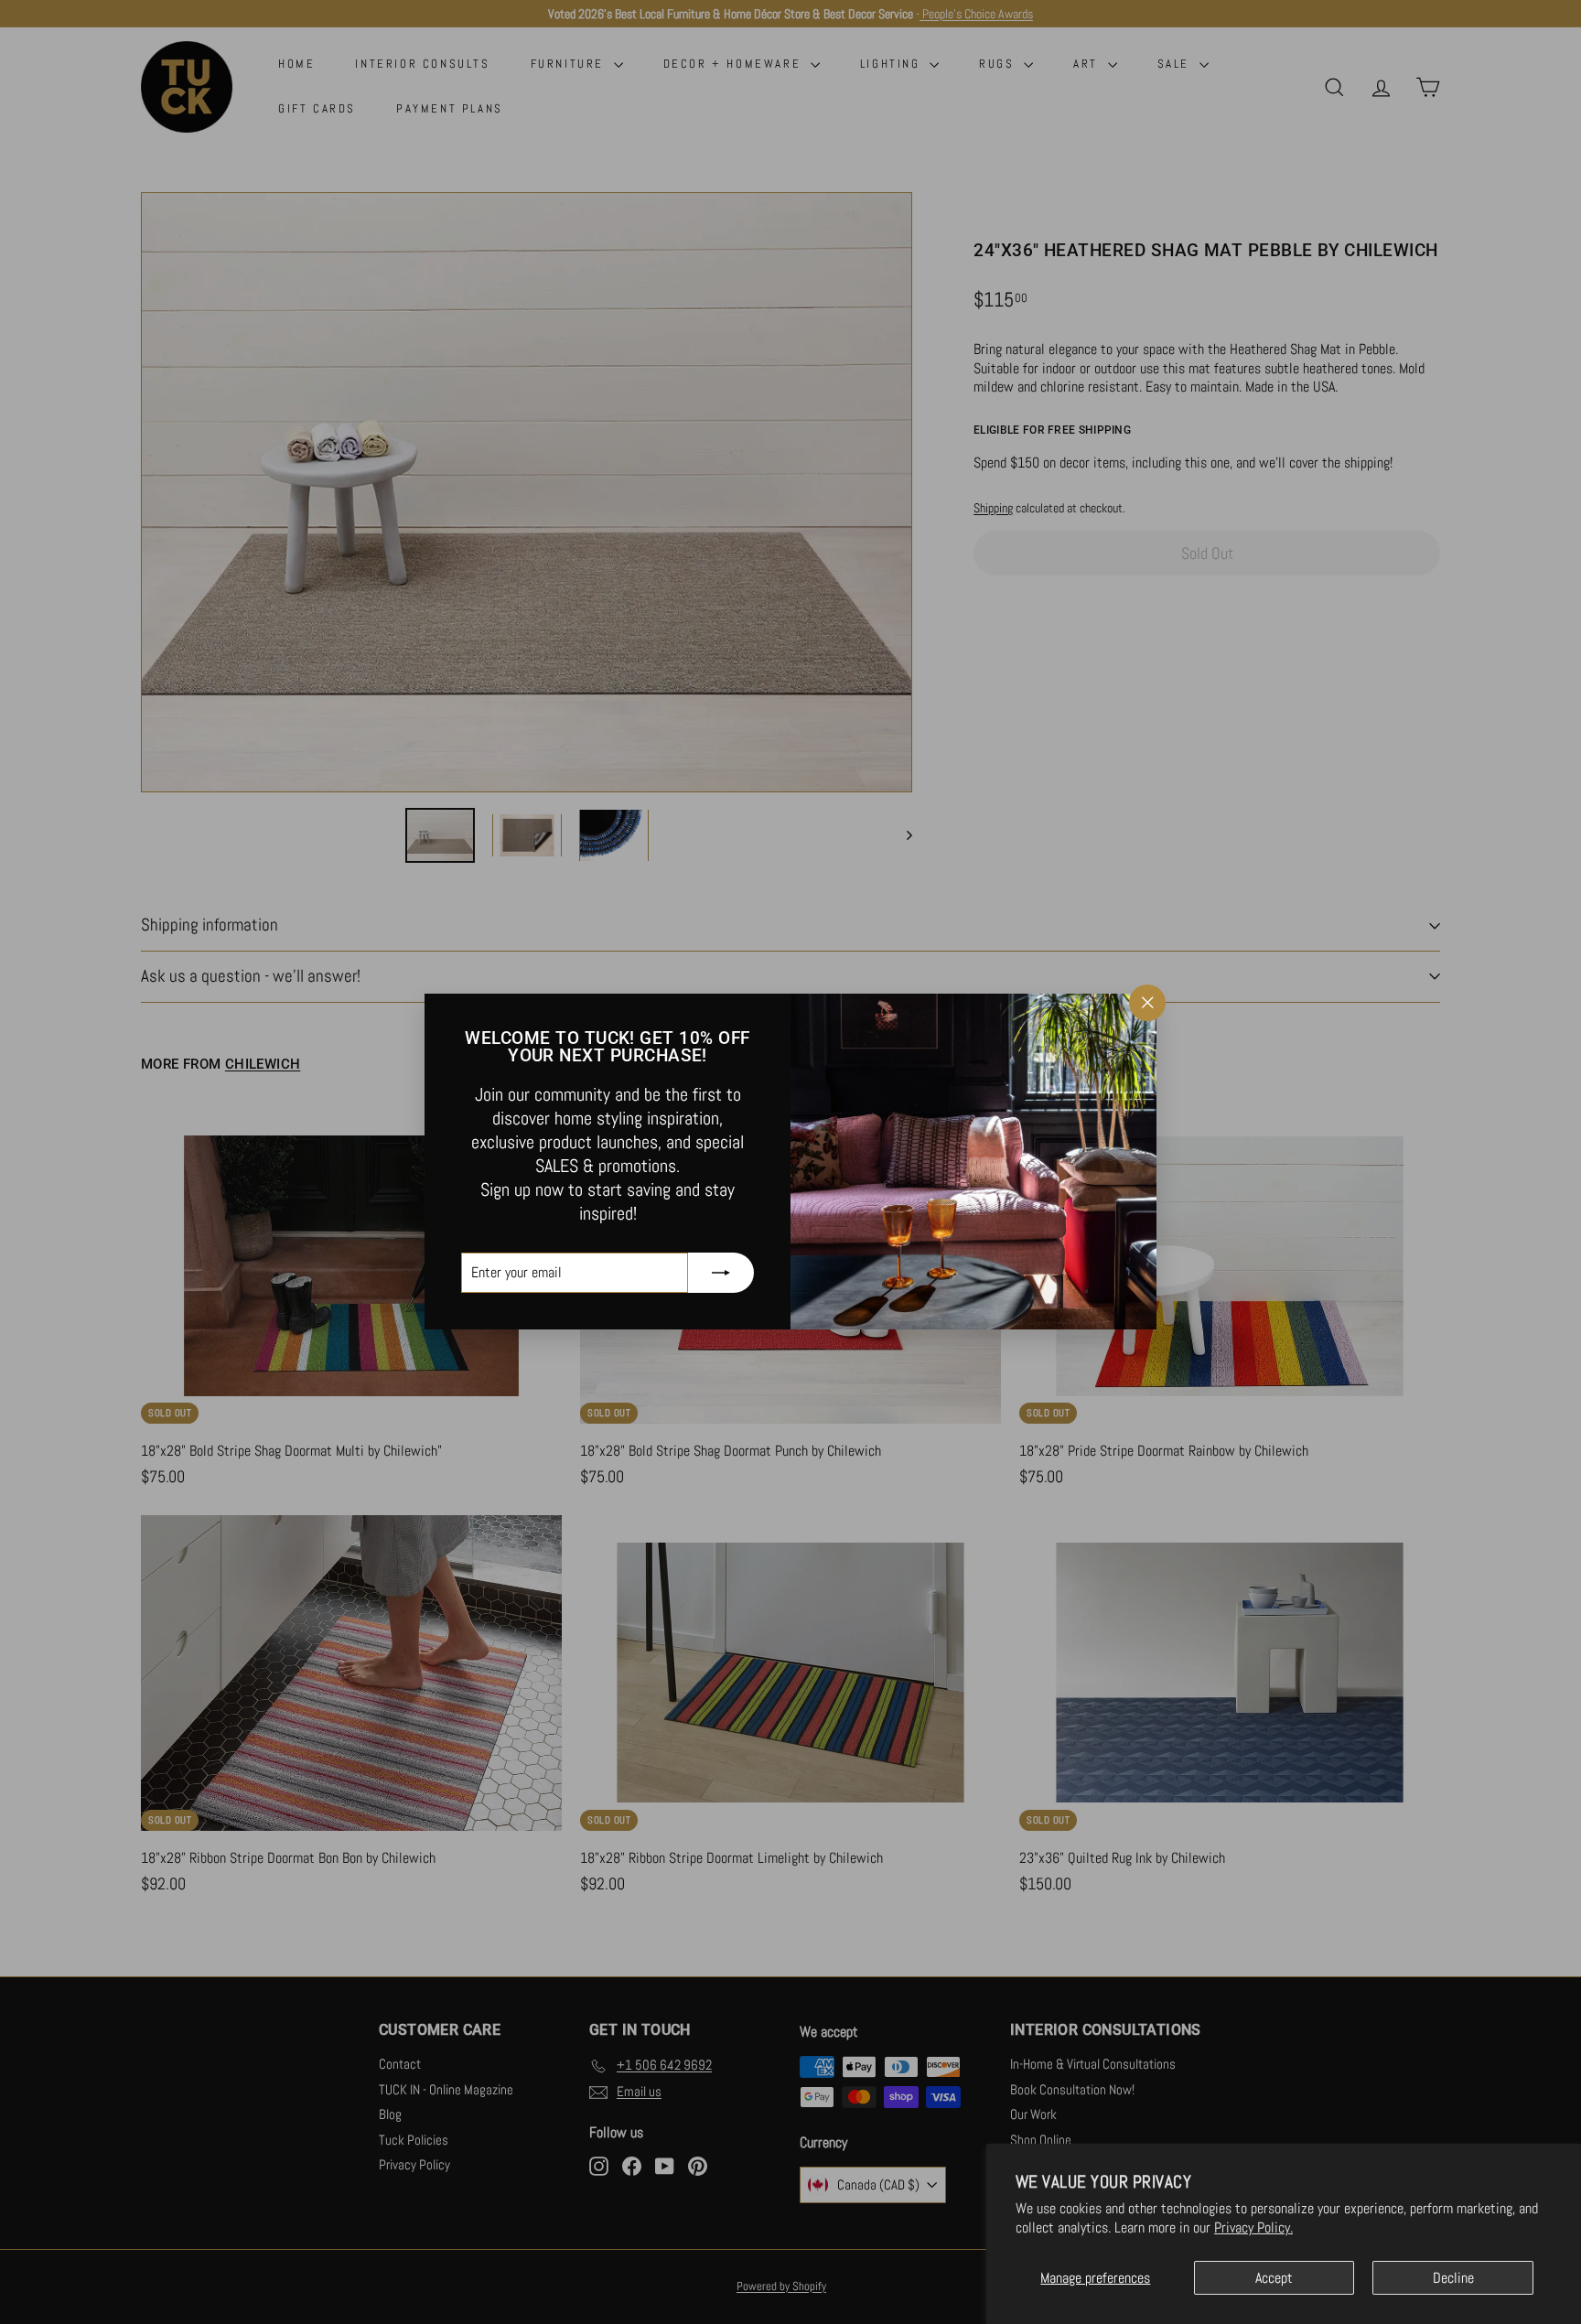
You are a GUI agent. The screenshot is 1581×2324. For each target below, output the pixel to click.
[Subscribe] (721, 1274)
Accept (1274, 2278)
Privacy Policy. (1253, 2227)
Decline (1453, 2278)
